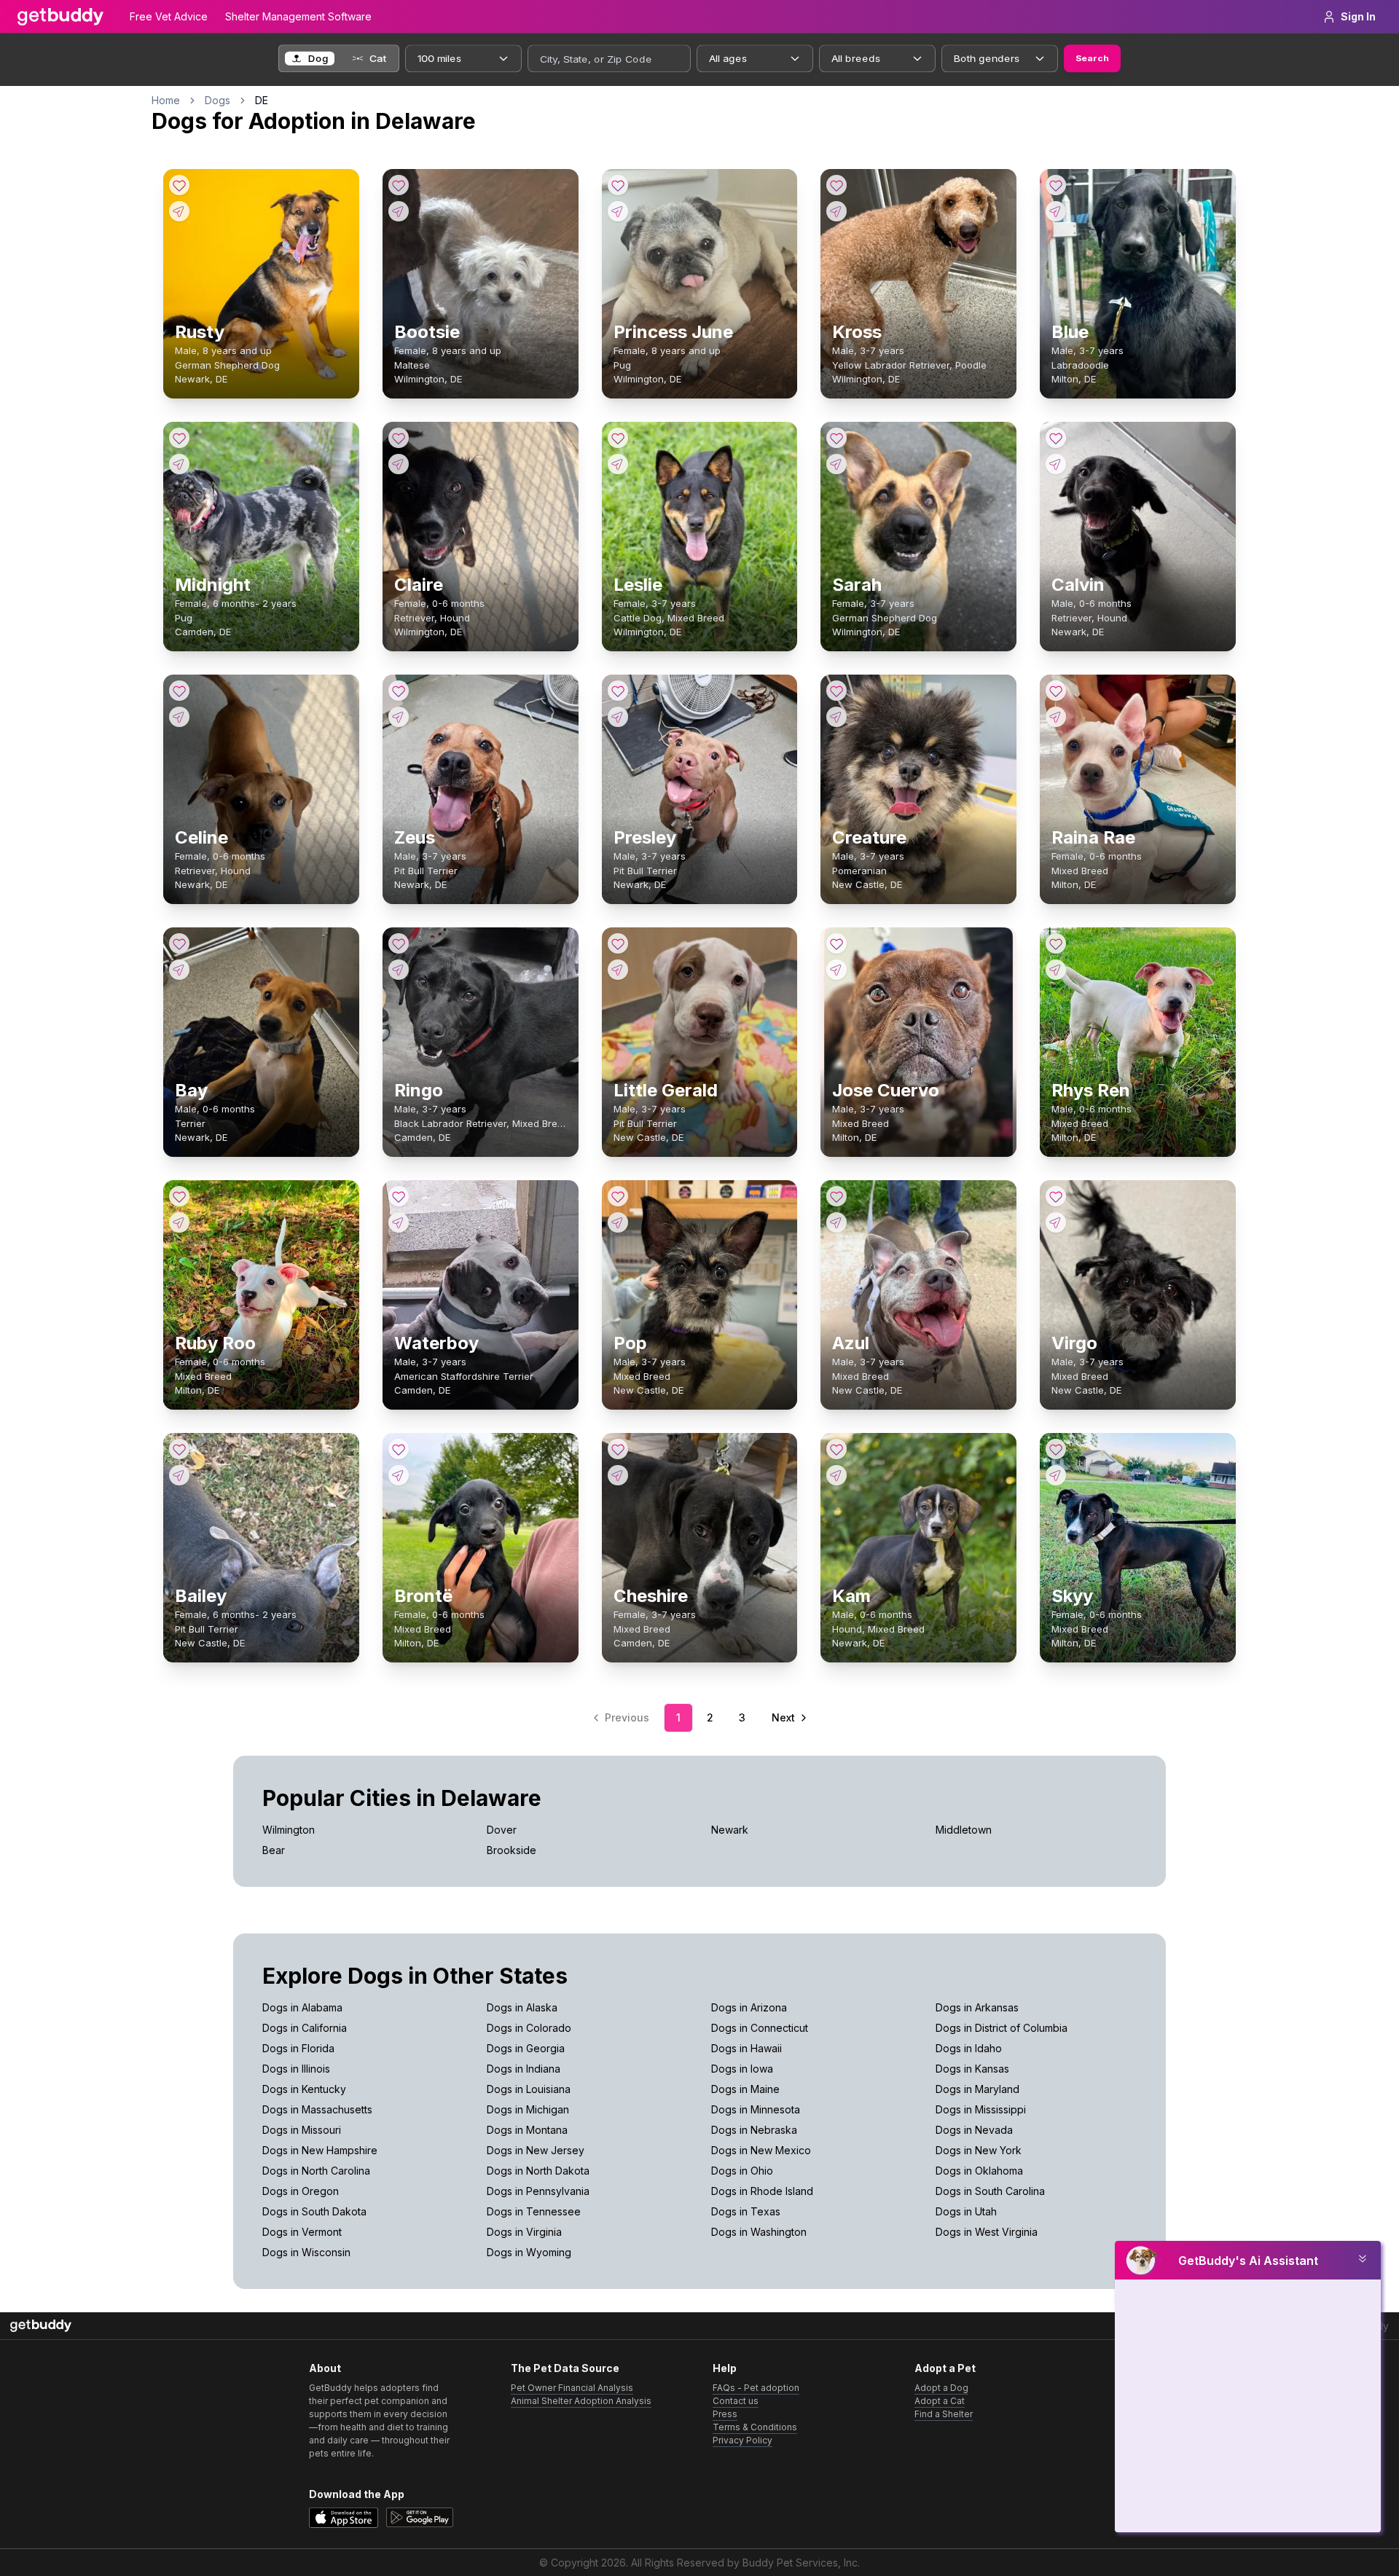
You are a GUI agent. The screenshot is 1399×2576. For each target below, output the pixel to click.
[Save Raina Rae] (1056, 691)
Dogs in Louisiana (529, 2089)
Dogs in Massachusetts (317, 2109)
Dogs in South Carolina (990, 2191)
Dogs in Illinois (296, 2069)
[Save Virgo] (1056, 1196)
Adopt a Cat (940, 2401)
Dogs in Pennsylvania (538, 2191)
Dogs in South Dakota (314, 2211)
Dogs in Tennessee (534, 2211)
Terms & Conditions (755, 2427)
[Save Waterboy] (399, 1196)
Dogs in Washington (759, 2232)
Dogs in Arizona (749, 2007)
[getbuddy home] (41, 2326)
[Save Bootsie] (399, 185)
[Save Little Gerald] (618, 943)
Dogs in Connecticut (760, 2028)
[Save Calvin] (1056, 438)
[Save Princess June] (618, 185)
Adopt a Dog (941, 2388)
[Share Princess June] (618, 211)
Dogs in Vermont (302, 2232)
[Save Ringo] (399, 943)
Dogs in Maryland (977, 2089)
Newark (730, 1830)
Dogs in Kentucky (304, 2089)
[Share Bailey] (179, 1475)
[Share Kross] (836, 211)
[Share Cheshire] (618, 1475)
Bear (274, 1850)
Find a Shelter (944, 2414)
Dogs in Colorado (529, 2028)
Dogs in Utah (966, 2211)
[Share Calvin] (1056, 464)
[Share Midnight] (179, 464)
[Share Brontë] (399, 1475)
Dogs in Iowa (742, 2069)
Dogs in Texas (746, 2211)
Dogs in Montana (527, 2130)
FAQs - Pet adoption (756, 2388)
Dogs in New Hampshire (320, 2150)
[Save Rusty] (179, 185)
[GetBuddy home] (60, 17)
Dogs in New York (979, 2150)
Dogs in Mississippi (981, 2109)
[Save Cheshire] (618, 1449)
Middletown (964, 1830)
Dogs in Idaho (969, 2048)
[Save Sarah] (836, 438)
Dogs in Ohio (742, 2171)
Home (166, 100)
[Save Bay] (179, 943)
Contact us (736, 2401)
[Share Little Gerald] (618, 970)
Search (1092, 58)
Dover (502, 1830)
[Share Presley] (618, 717)
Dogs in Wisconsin (306, 2252)
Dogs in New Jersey (536, 2150)
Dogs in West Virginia (987, 2232)
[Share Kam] (836, 1475)
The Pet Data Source (565, 2368)
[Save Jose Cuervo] (836, 943)
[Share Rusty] (179, 211)
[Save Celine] (179, 691)
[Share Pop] (618, 1222)
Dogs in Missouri (302, 2130)
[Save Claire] (399, 438)
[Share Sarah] (836, 464)
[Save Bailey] (179, 1449)
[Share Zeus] (399, 717)
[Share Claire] (399, 464)
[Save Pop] (618, 1196)
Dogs (218, 100)
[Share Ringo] (399, 970)
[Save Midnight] (179, 438)
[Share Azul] (836, 1222)
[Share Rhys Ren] (1056, 970)
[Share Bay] (179, 970)
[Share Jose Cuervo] (836, 970)
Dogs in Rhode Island (762, 2191)
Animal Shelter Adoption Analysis (581, 2401)
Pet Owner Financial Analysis (572, 2388)
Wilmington (289, 1830)
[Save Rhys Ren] (1056, 943)
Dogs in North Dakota (538, 2171)
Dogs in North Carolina (316, 2171)
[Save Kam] (836, 1449)
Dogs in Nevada (974, 2130)
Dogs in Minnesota (756, 2109)
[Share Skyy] (1056, 1475)
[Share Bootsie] (399, 211)
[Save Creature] (836, 691)
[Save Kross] (836, 185)
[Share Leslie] (618, 464)
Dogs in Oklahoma (979, 2171)
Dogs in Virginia (524, 2232)
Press (725, 2414)
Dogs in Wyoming (529, 2252)
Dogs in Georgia (526, 2048)
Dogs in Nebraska (754, 2130)
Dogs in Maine (745, 2089)
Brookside (512, 1850)
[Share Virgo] (1056, 1222)
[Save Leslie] (618, 438)
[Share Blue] (1056, 211)
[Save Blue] (1056, 185)
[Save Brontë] (399, 1449)
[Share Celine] (179, 717)
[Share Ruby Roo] (179, 1222)
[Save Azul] (836, 1196)
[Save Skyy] (1056, 1449)
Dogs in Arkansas (977, 2007)
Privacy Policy (742, 2440)
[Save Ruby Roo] (179, 1196)
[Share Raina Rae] (1056, 717)
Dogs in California (305, 2028)
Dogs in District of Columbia (1002, 2028)
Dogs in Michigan (528, 2109)
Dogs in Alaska (522, 2007)
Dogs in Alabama (302, 2007)
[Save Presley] (618, 691)
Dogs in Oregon (301, 2191)
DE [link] (262, 100)
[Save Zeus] (399, 691)
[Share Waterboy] (399, 1222)
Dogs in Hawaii (746, 2048)
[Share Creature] (836, 717)
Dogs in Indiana (524, 2069)
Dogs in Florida (298, 2048)
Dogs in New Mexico (761, 2150)
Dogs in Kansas (972, 2069)
